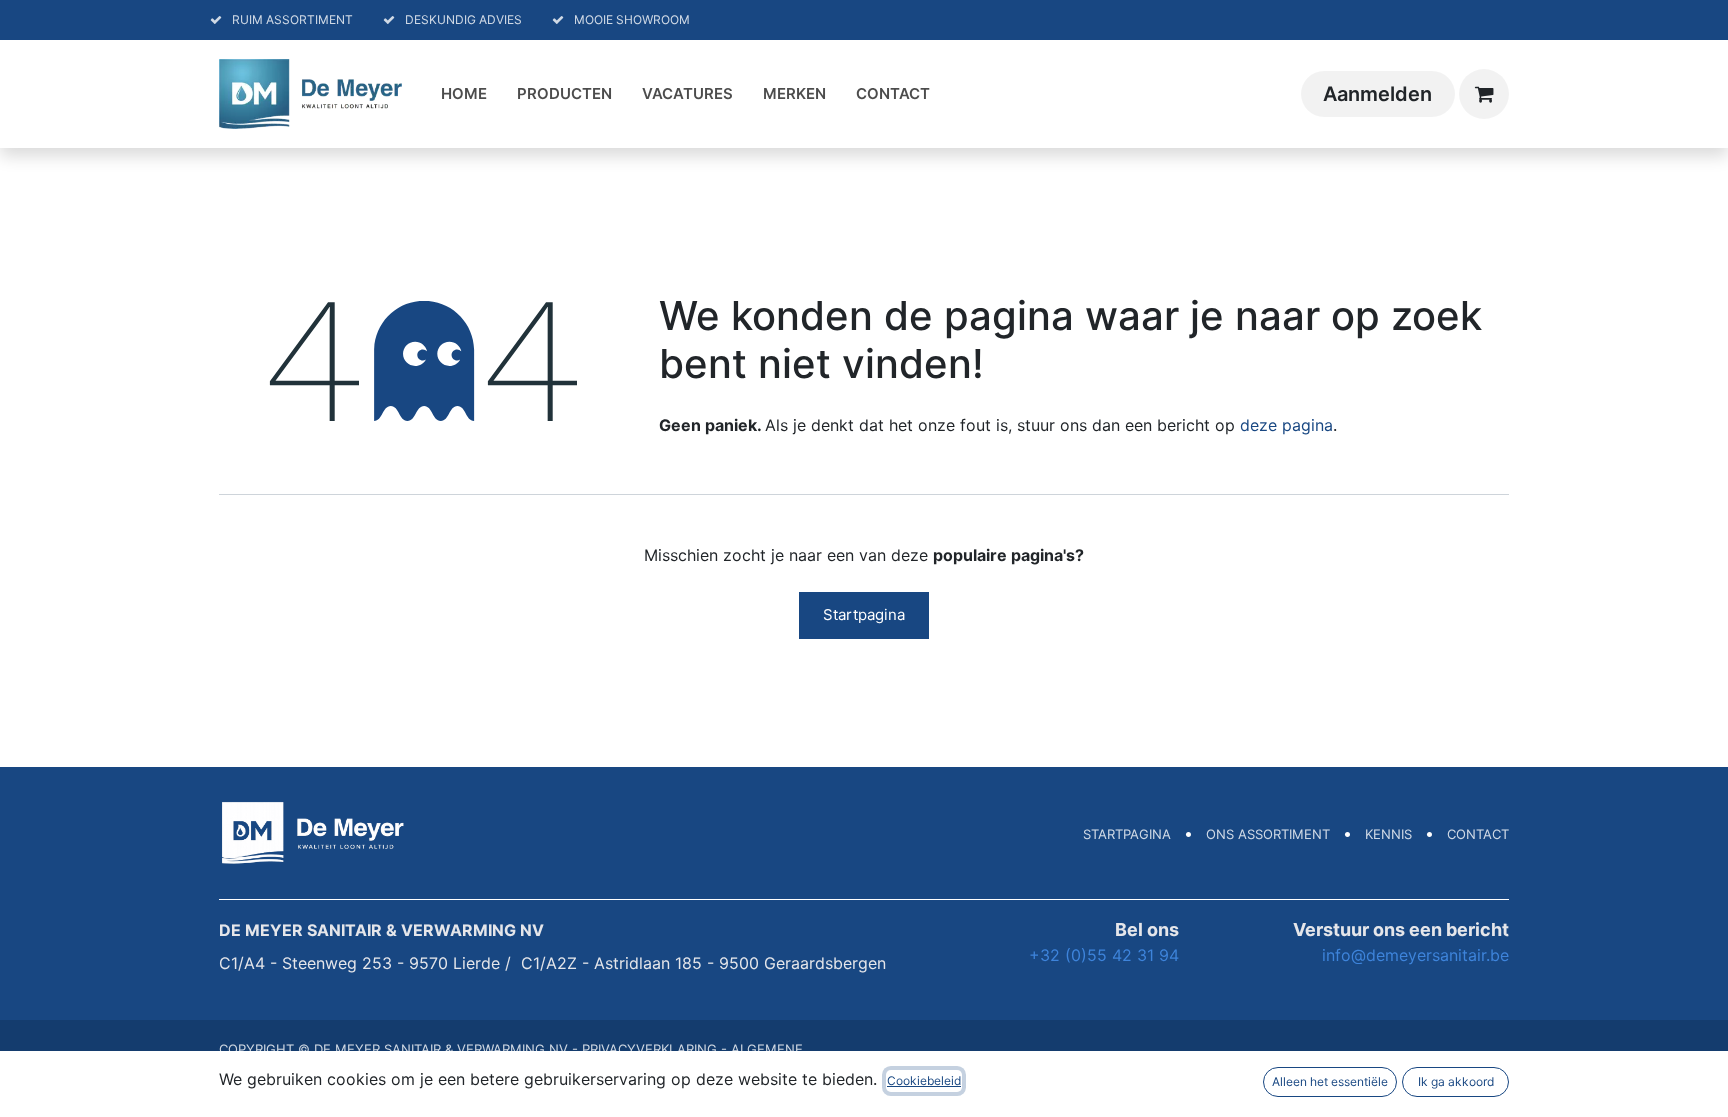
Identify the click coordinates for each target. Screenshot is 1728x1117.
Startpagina (864, 614)
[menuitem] (464, 94)
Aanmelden (1377, 94)
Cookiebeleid (924, 1080)
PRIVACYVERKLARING (649, 1049)
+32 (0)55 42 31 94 (1104, 955)
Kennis (1388, 834)
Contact (1478, 834)
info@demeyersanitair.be (1415, 955)
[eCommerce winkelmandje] (1484, 94)
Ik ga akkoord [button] (1456, 1081)
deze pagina (1286, 425)
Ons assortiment (1268, 834)
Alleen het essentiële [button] (1330, 1081)
